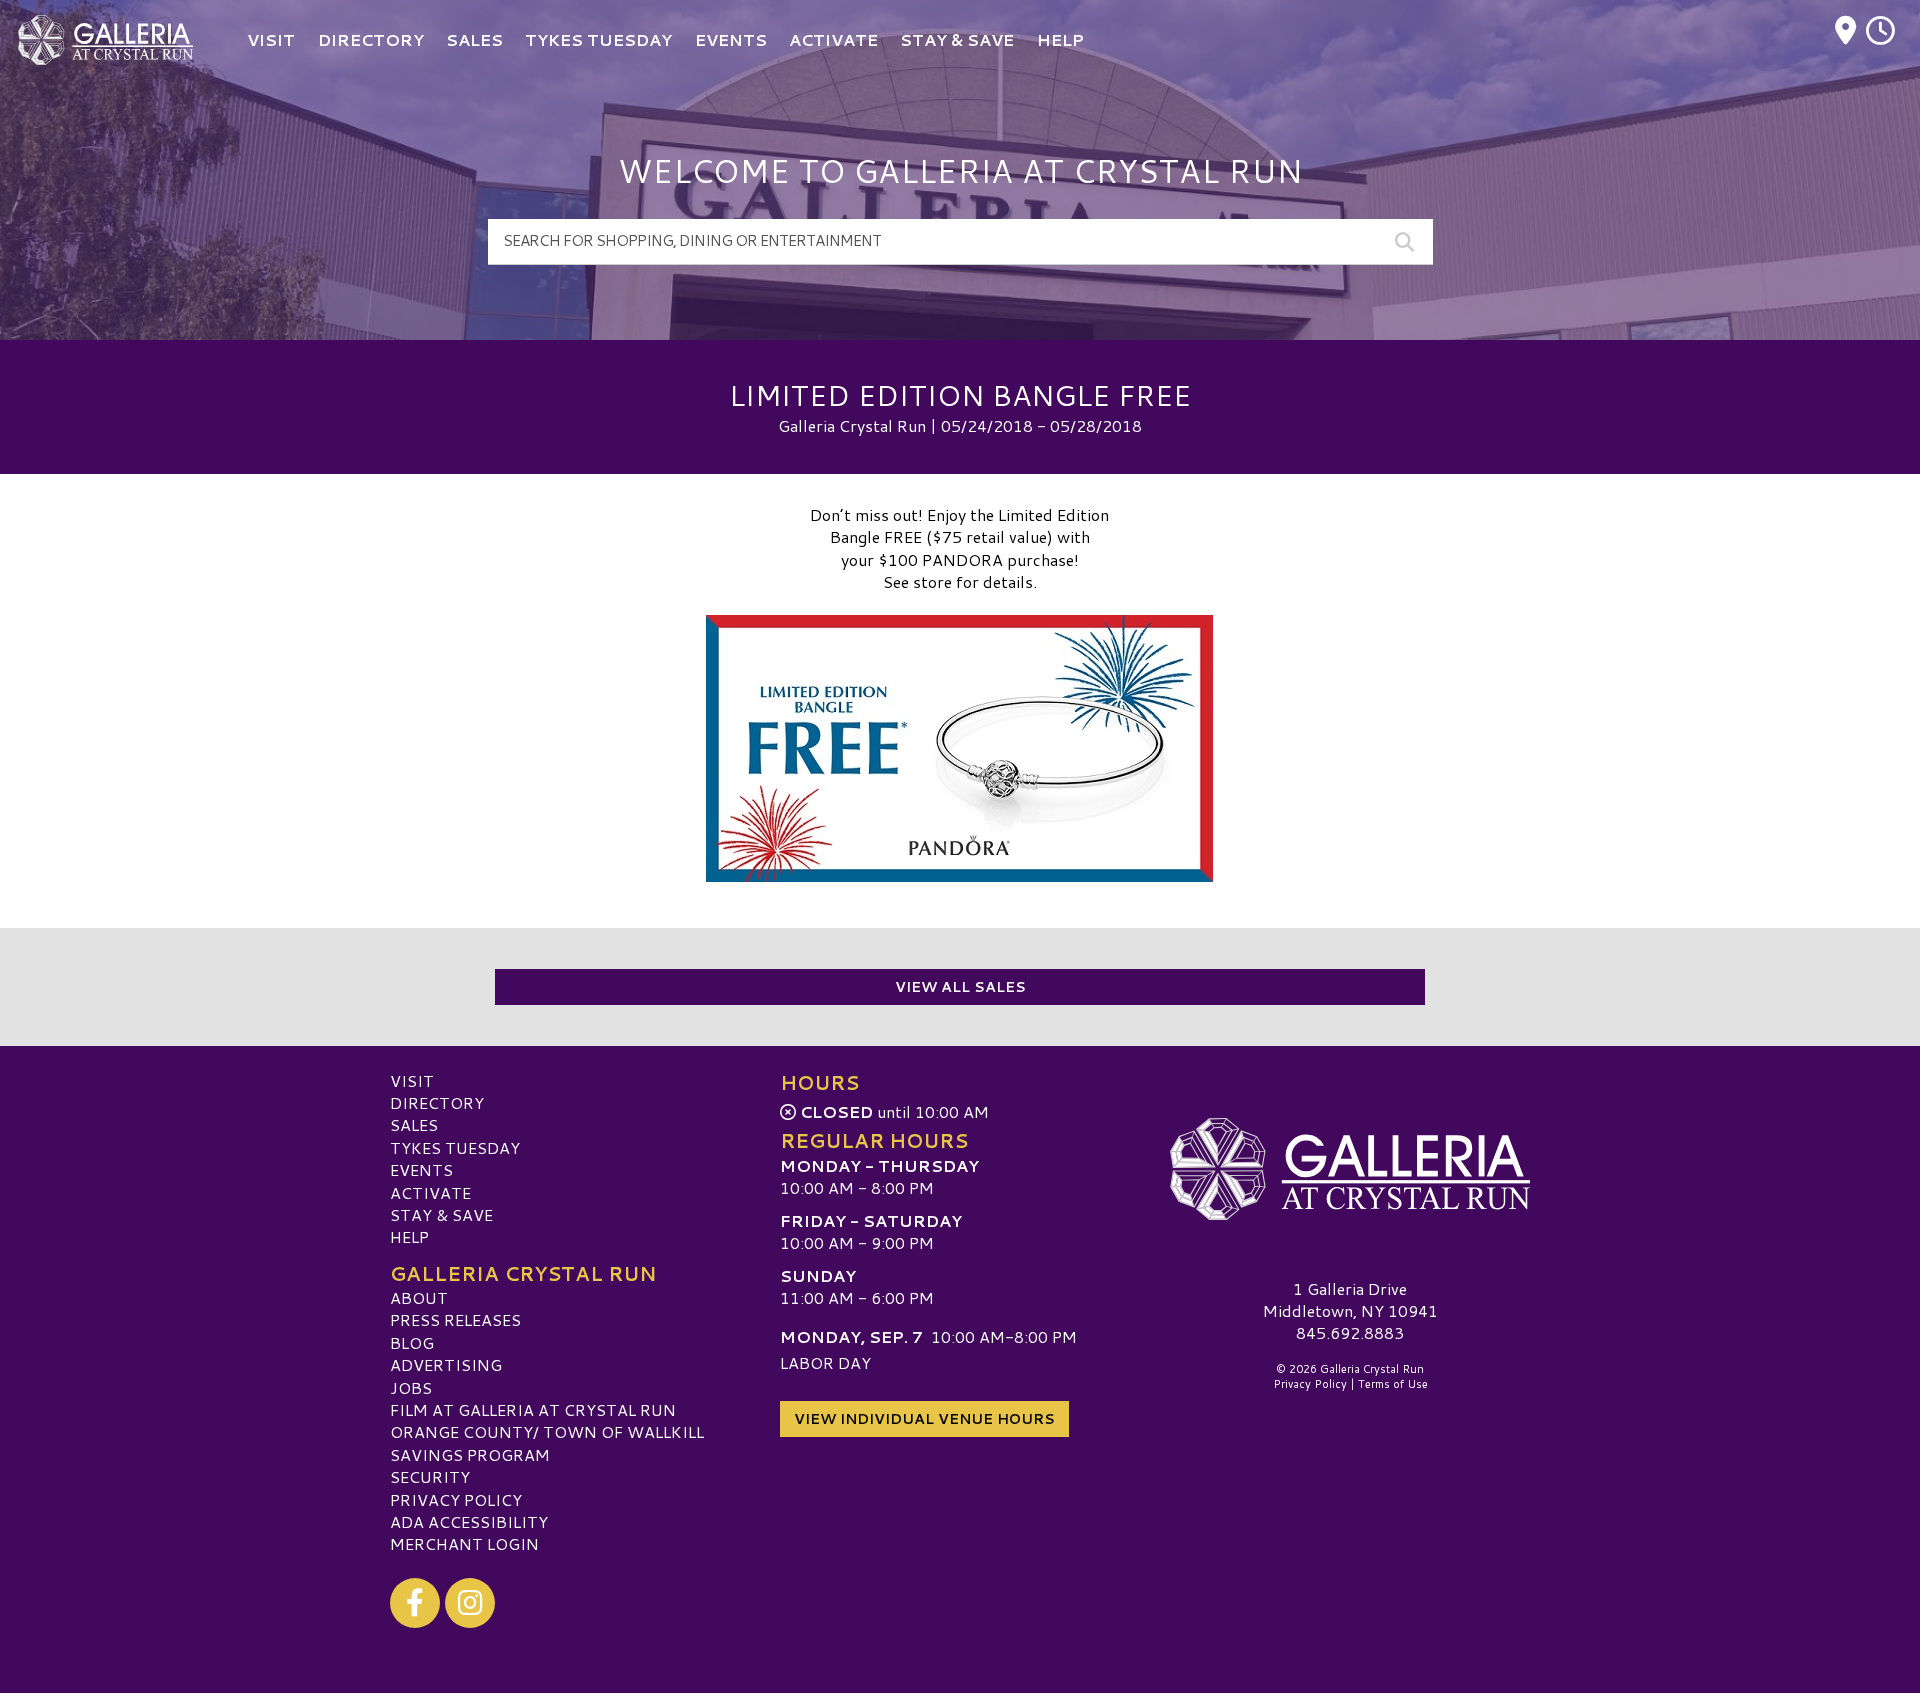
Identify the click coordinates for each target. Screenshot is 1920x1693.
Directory (437, 1102)
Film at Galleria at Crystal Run (533, 1409)
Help (409, 1236)
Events (421, 1169)
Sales (414, 1124)
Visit (412, 1080)
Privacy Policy (456, 1499)
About (419, 1297)
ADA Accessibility (469, 1521)
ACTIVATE (430, 1192)
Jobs (411, 1387)
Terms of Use (1393, 1384)
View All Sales (960, 987)
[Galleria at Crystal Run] (1350, 1170)
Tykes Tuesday (455, 1147)
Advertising (446, 1364)
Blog (412, 1342)
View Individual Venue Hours (924, 1419)
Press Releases (455, 1319)
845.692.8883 (1350, 1333)
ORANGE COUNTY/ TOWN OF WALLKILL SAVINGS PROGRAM (547, 1442)
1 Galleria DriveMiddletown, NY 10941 (1350, 1299)
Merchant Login (464, 1543)
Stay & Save (441, 1214)
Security (430, 1476)
